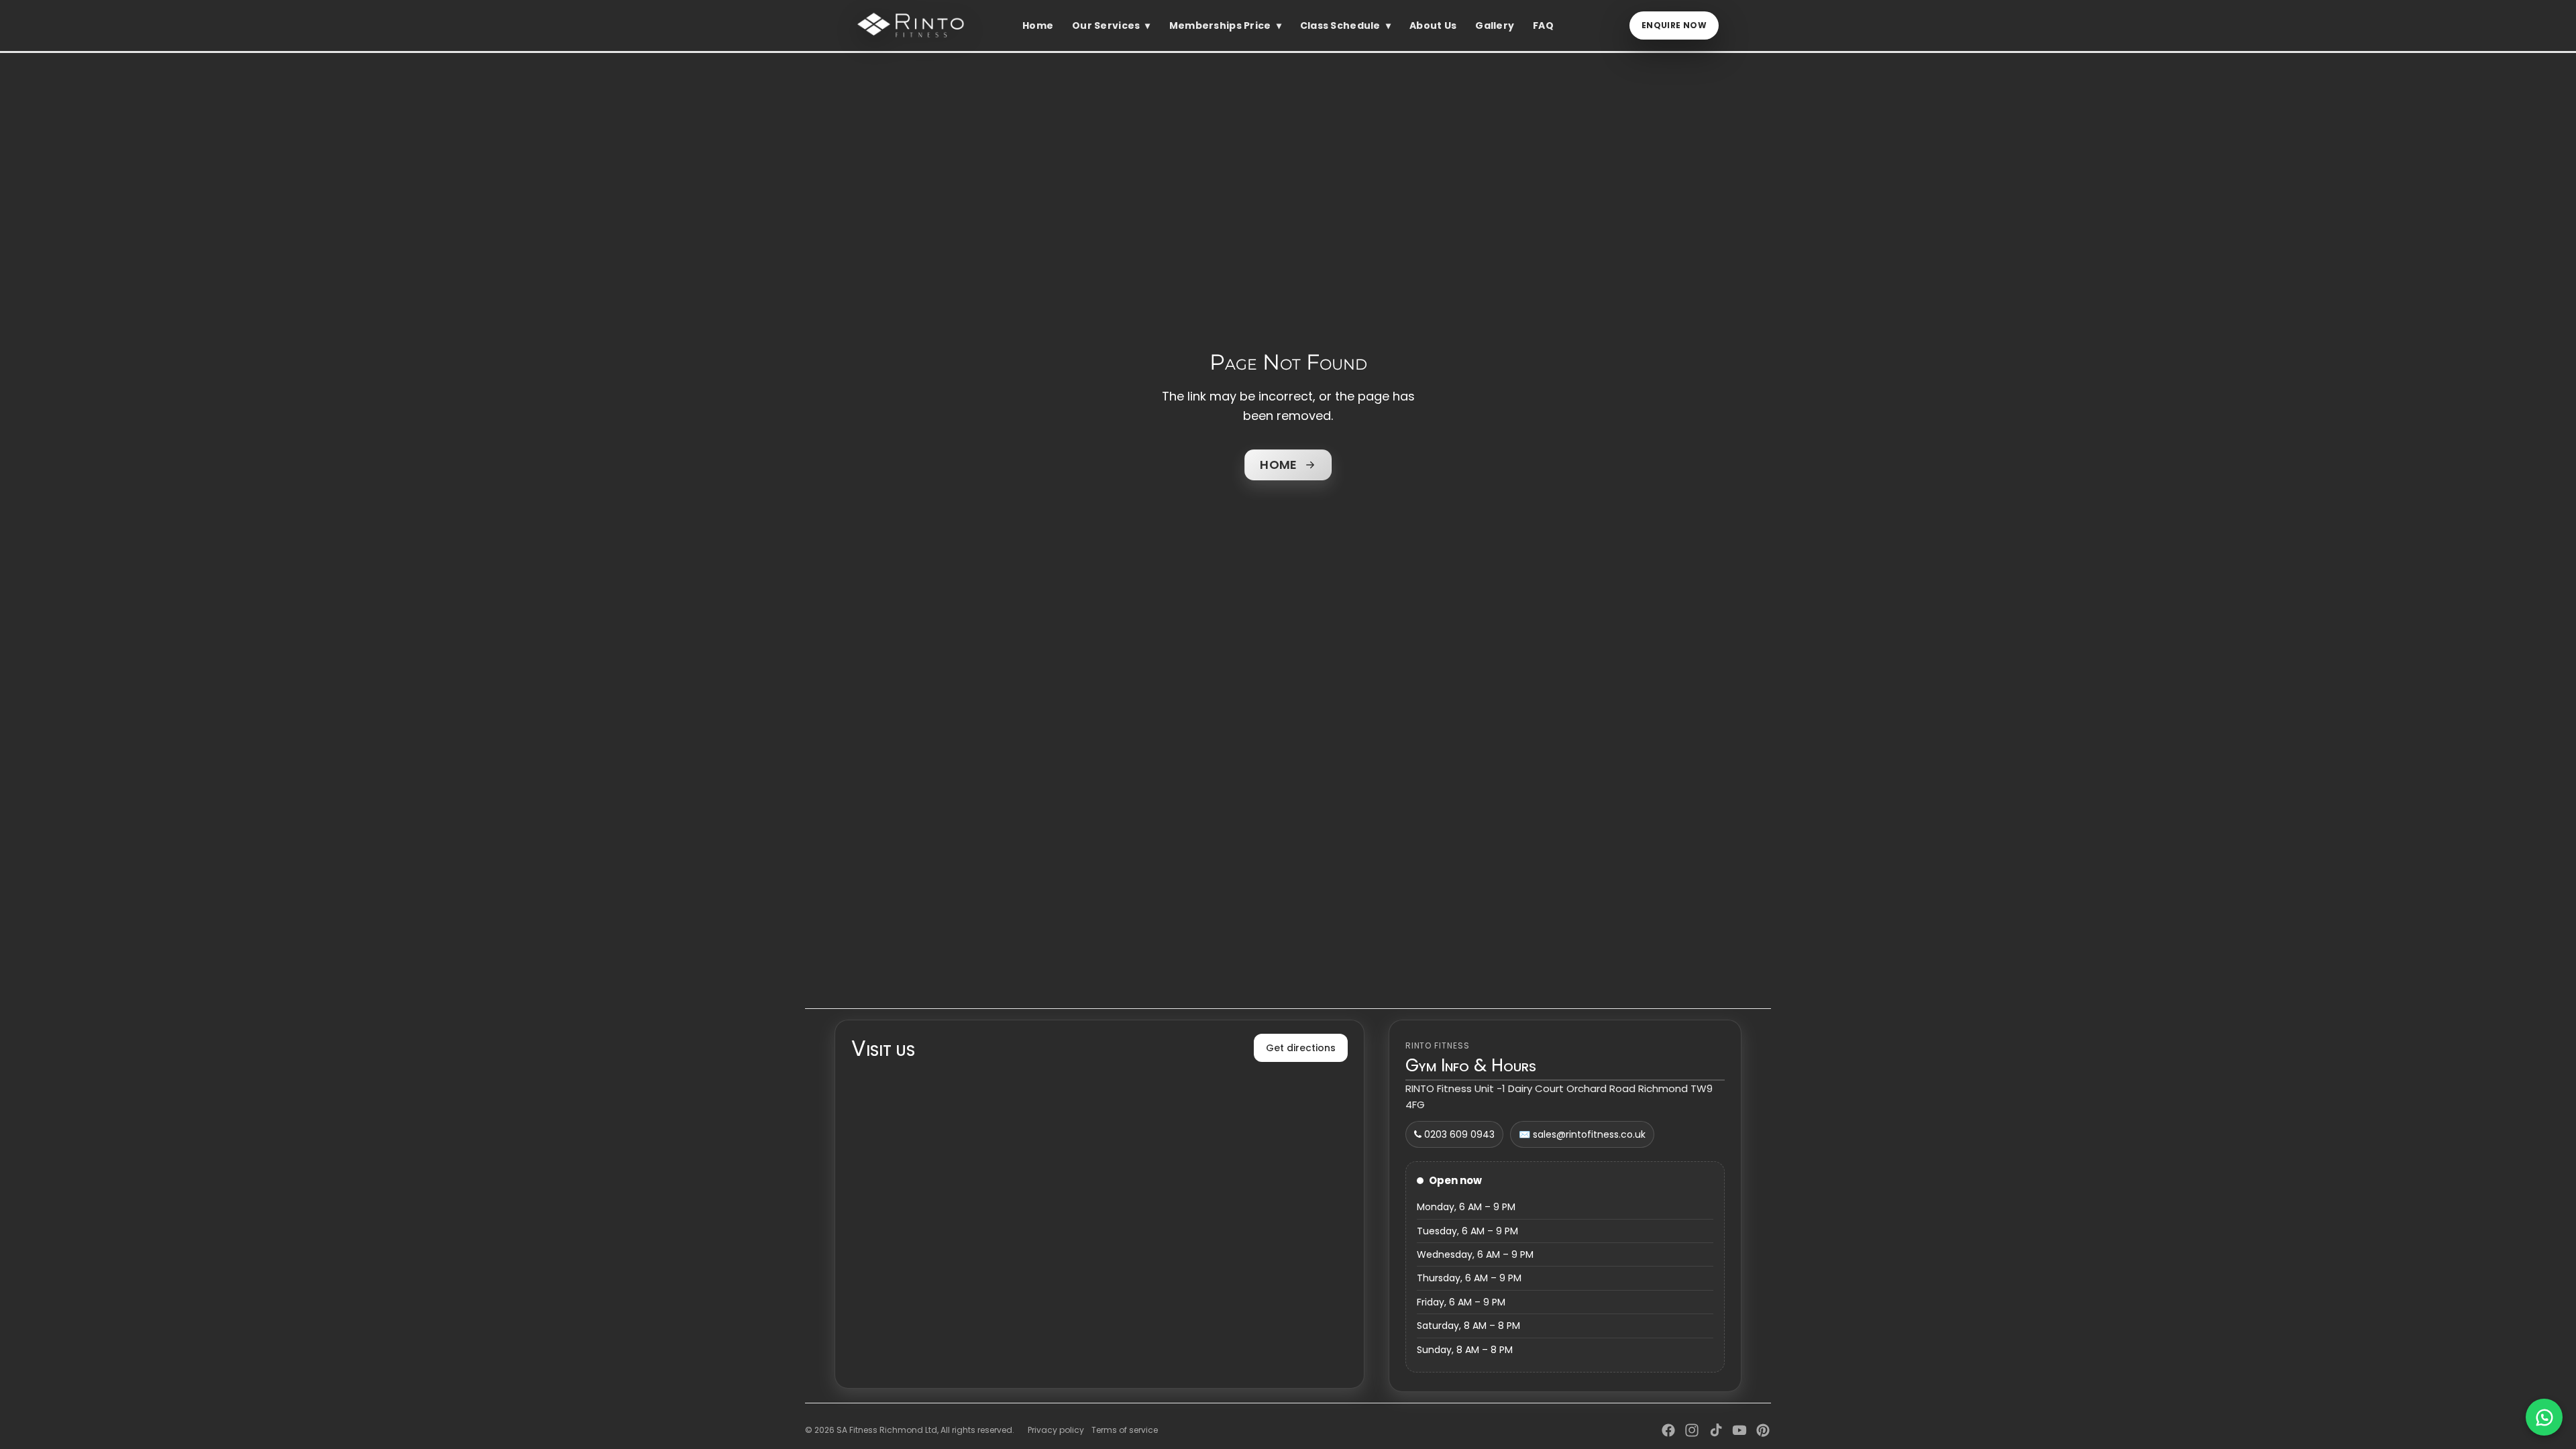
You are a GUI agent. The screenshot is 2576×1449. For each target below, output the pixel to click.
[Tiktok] (1716, 1430)
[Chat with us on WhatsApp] (2544, 1417)
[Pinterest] (1763, 1430)
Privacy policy (1056, 1430)
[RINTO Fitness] (914, 25)
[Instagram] (1692, 1430)
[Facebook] (1668, 1430)
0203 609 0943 (1458, 1134)
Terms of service (1125, 1430)
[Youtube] (1739, 1430)
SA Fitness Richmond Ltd (887, 1430)
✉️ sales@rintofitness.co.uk (1582, 1134)
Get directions (1301, 1048)
